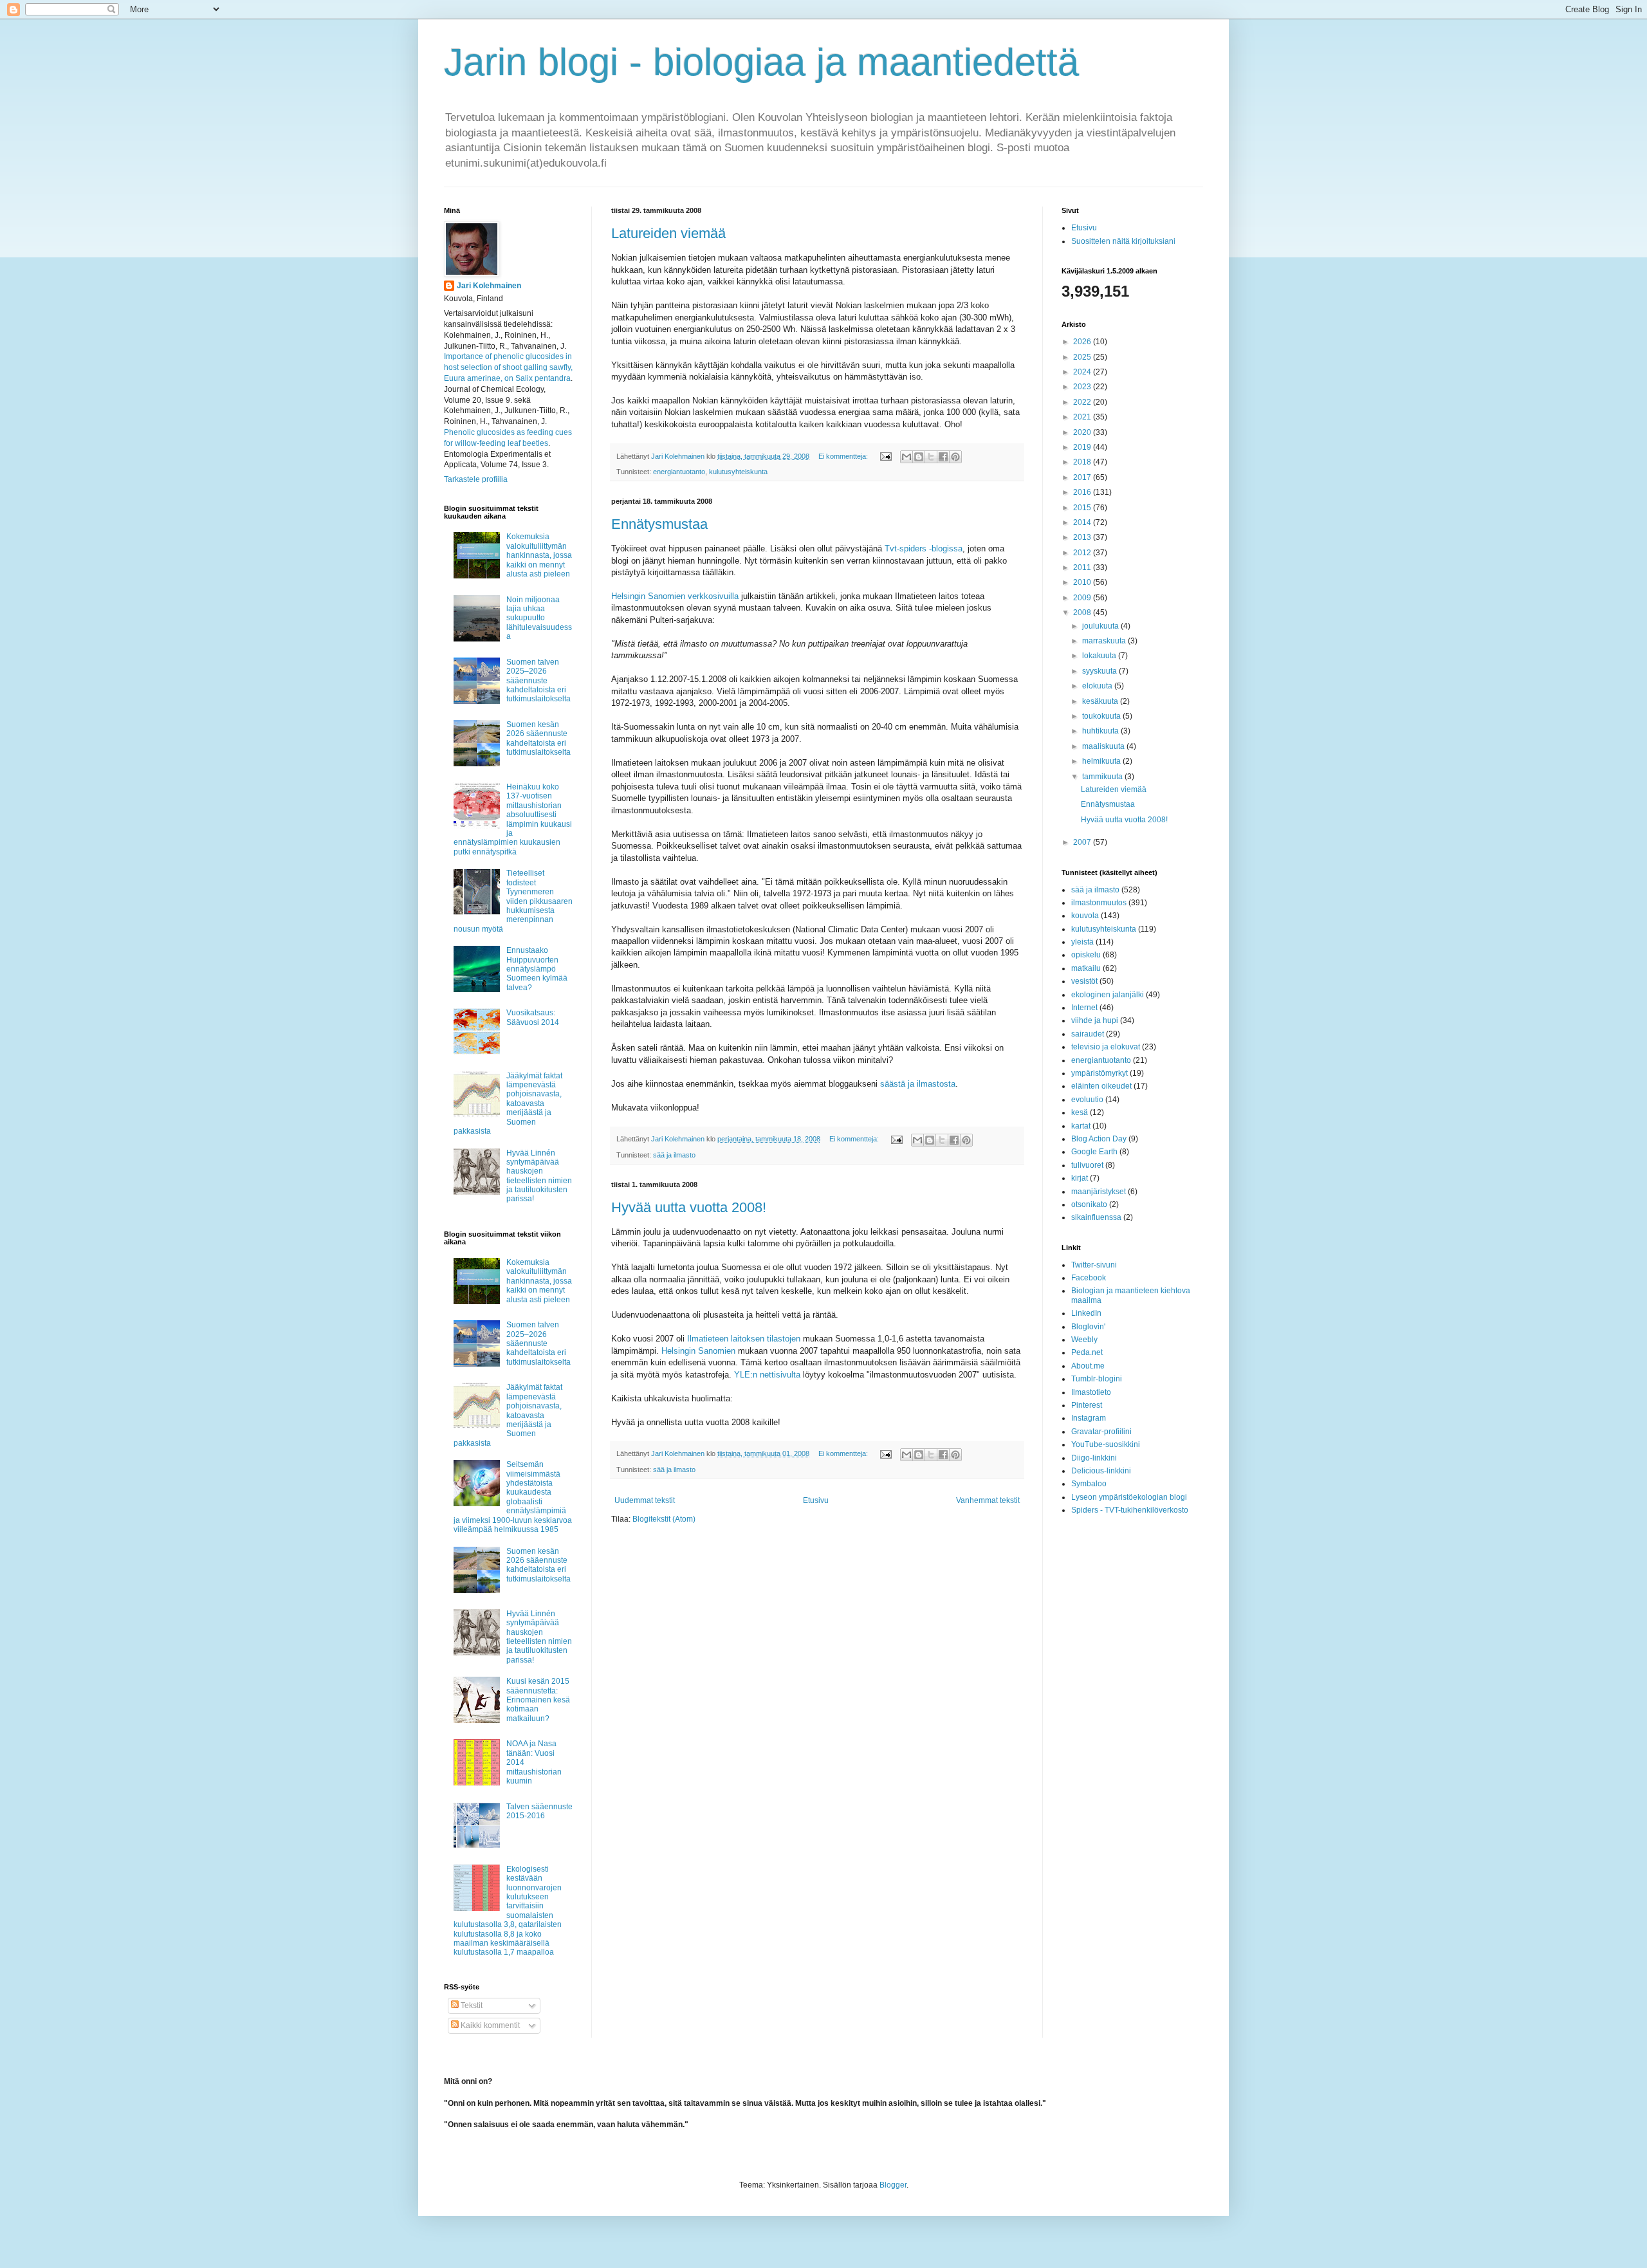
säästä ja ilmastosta (918, 1084)
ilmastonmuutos (1099, 903)
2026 (1083, 342)
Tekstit (471, 2005)
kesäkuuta (1101, 701)
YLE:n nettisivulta (767, 1375)
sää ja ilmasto (674, 1155)
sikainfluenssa (1096, 1217)
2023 (1083, 387)
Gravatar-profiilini (1101, 1432)
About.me (1088, 1366)
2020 (1083, 432)
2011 (1083, 567)
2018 (1083, 462)
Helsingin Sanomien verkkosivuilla (675, 596)
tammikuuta (1103, 777)
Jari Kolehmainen (489, 286)
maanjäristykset (1099, 1192)
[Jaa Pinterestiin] (955, 457)
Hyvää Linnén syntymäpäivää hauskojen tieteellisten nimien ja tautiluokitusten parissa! (539, 1176)
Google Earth (1094, 1152)
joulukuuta (1101, 626)
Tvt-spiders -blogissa (924, 549)
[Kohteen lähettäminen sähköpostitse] (906, 457)
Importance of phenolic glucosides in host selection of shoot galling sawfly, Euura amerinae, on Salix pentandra (508, 367)
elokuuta (1098, 686)
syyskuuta (1100, 671)
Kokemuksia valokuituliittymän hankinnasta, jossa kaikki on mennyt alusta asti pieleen (539, 555)
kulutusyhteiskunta (738, 472)
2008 (1083, 613)
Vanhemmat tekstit (988, 1500)
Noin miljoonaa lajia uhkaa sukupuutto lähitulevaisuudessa (539, 618)
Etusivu (816, 1500)
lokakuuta (1100, 656)
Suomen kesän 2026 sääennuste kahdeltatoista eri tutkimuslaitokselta (538, 738)
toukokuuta (1102, 716)
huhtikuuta (1101, 731)
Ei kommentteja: (844, 456)
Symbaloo (1089, 1484)
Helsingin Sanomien (698, 1351)
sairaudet (1088, 1034)
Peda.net (1087, 1352)
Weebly (1084, 1340)
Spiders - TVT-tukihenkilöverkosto (1130, 1510)
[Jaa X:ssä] (931, 457)
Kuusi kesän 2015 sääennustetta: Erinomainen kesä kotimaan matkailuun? (538, 1700)
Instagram (1089, 1418)
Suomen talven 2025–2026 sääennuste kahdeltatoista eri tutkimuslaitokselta (538, 681)
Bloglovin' (1088, 1327)
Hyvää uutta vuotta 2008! (689, 1207)
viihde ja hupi (1095, 1020)
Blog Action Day (1099, 1139)
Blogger (893, 2185)
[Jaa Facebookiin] (943, 457)
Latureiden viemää (668, 233)
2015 (1083, 508)
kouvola (1085, 916)
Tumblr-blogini (1097, 1379)
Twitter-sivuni (1094, 1265)
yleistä (1082, 942)
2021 (1083, 417)
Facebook (1089, 1278)
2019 (1083, 447)
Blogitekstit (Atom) (664, 1519)
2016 (1083, 492)
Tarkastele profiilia (476, 479)
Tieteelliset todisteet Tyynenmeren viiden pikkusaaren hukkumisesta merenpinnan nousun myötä (513, 901)
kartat (1081, 1126)
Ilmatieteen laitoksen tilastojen (744, 1339)
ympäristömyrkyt (1100, 1073)
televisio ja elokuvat (1106, 1047)
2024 (1083, 372)
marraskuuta (1105, 641)
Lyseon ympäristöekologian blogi (1129, 1497)
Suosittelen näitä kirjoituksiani (1123, 241)
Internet (1084, 1008)
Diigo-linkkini (1094, 1458)
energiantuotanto (679, 472)
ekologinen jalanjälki (1108, 995)
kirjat (1080, 1178)
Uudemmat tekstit (645, 1500)
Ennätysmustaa (659, 524)
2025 (1083, 357)
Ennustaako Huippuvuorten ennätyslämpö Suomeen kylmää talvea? (537, 969)
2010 (1083, 582)
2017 (1083, 477)
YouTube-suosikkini (1106, 1444)
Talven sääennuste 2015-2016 (539, 1811)
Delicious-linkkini (1101, 1471)
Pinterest (1087, 1405)
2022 (1083, 402)
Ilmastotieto (1091, 1392)
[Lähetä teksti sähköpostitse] (885, 456)
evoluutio (1087, 1100)
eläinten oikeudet (1101, 1086)
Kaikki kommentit (489, 2025)
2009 (1083, 598)
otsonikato (1089, 1204)
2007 (1083, 842)
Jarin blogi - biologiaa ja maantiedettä (761, 62)
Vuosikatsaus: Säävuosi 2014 (533, 1017)
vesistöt (1084, 981)
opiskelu (1086, 955)
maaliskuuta (1104, 746)
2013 (1083, 537)
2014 (1083, 522)
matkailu (1086, 968)
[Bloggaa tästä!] (919, 457)
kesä (1080, 1112)
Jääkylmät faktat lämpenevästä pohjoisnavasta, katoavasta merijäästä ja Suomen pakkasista (508, 1103)
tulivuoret (1087, 1165)
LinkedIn (1086, 1313)
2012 (1083, 553)
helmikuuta (1102, 761)
